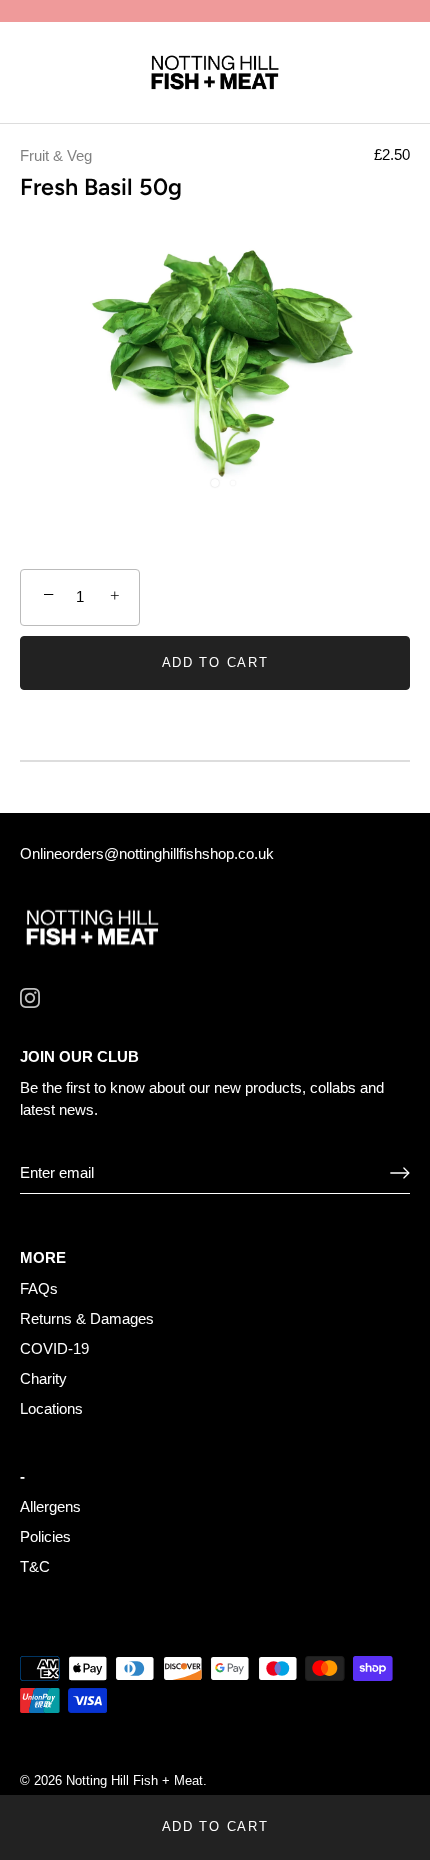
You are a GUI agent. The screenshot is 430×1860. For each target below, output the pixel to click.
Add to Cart (215, 1826)
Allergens (50, 1506)
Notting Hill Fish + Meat (134, 1780)
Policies (45, 1536)
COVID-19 (54, 1348)
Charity (43, 1378)
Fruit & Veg (56, 155)
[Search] (353, 77)
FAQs (39, 1288)
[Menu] (32, 74)
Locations (51, 1408)
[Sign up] (400, 1173)
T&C (35, 1566)
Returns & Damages (87, 1318)
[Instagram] (30, 996)
